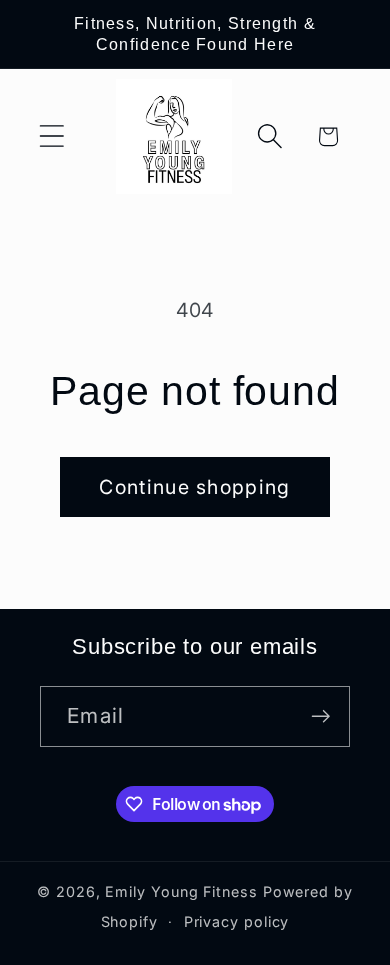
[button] (51, 136)
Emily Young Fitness (181, 891)
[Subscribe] (320, 716)
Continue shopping (194, 487)
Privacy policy (237, 921)
